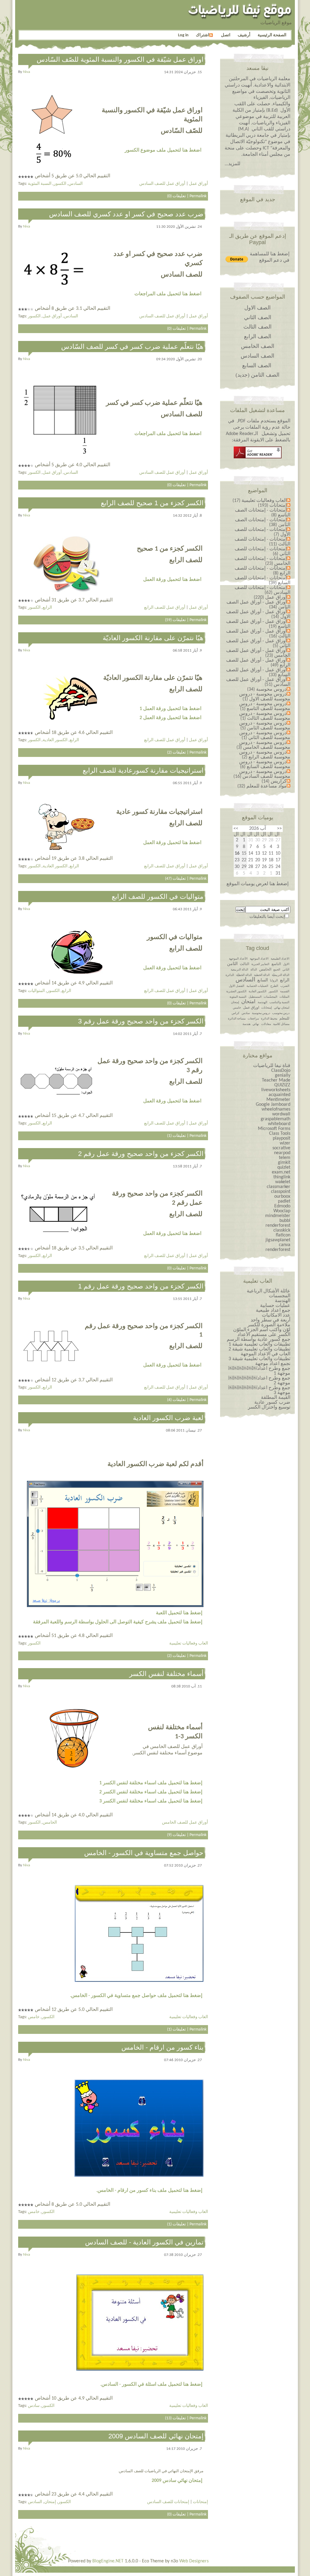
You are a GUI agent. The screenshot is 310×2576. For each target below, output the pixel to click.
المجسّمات (270, 997)
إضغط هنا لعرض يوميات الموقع (257, 884)
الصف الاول (257, 308)
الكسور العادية (55, 740)
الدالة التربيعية (239, 970)
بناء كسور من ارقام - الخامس (162, 2047)
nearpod (282, 1153)
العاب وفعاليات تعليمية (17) (260, 501)
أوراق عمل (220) (270, 597)
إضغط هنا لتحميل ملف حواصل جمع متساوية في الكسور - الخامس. (136, 1996)
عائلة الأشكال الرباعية (269, 1291)
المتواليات (36, 991)
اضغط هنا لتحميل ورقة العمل (172, 580)
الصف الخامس (258, 346)
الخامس (50, 1823)
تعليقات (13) (175, 2418)
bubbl (285, 1221)
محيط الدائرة (269, 1019)
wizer (285, 1143)
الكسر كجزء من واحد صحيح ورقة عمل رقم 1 (141, 1286)
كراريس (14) (274, 781)
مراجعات (253, 1019)
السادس (76, 184)
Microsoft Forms (274, 1129)
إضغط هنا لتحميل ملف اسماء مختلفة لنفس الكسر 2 (151, 1792)
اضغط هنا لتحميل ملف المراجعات (168, 294)
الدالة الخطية (262, 975)
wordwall (281, 1114)
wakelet (283, 1182)
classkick (282, 1230)
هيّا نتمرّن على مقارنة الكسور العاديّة (153, 638)
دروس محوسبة (261, 1013)
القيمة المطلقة (276, 1398)
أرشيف (244, 35)
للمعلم (284, 1019)
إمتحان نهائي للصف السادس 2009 (156, 2436)
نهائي (256, 1024)
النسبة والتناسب (279, 1002)
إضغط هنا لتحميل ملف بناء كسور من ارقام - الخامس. (149, 2191)
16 (237, 853)
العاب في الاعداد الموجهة (265, 1354)
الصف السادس (257, 356)
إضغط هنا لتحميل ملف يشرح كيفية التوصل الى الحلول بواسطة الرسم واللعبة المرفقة (118, 1622)
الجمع (277, 970)
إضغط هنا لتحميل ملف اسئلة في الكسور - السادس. (151, 2385)
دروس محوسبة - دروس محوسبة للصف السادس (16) (262, 774)
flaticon (283, 1235)
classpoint (281, 1192)
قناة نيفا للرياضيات (272, 1066)
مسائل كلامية (281, 1024)
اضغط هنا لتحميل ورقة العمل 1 (170, 709)
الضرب (285, 986)
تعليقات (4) (176, 1400)
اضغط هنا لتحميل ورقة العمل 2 (170, 718)
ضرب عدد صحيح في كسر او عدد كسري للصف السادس (126, 214)
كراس (236, 1013)
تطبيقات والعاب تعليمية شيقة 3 (259, 1359)
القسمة (285, 992)
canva (285, 1245)
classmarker (279, 1187)
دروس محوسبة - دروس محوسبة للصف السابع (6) (265, 764)
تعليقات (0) (176, 196)
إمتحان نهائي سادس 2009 (177, 2481)
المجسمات (280, 1296)
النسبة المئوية (40, 184)
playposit (282, 1138)
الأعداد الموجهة (238, 959)
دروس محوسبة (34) (267, 689)
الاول (286, 964)
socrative (281, 1148)
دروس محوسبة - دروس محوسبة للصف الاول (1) (265, 697)
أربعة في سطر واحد (270, 1320)
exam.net (281, 1172)
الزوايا (274, 981)
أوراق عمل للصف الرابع (165, 608)
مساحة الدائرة (237, 1019)
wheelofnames (276, 1109)
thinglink (282, 1177)
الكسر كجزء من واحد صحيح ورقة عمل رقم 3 (141, 1021)
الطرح (274, 986)
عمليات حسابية (275, 1306)
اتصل (226, 35)
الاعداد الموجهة (259, 959)
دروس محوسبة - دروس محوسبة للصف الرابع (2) (265, 755)
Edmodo (282, 1206)
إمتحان (50, 2502)
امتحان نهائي (282, 1008)
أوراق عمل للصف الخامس (185, 1823)
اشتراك (203, 35)
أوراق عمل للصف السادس (162, 184)
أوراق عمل (198, 184)
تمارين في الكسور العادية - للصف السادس (144, 2242)
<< (279, 829)
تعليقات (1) (176, 1136)
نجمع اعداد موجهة (273, 1364)
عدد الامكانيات (276, 1315)
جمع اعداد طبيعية (273, 1311)
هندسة (246, 1024)
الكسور (60, 184)
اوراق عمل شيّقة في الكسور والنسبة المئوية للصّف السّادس (120, 59)
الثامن (232, 964)
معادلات (266, 1024)
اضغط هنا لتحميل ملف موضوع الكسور (163, 150)
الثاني (286, 970)
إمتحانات (200, 2502)
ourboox (282, 1196)
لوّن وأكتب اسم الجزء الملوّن (262, 1330)
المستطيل (255, 997)
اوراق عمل (251, 1008)
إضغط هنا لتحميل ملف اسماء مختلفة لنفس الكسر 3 (151, 1801)
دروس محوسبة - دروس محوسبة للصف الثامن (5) (265, 726)
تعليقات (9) (176, 1835)
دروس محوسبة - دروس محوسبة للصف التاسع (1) (265, 706)
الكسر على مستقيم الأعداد (264, 1335)
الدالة (254, 970)
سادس (34, 2406)
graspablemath (275, 1119)
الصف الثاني (258, 317)
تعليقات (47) (175, 879)
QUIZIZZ (282, 1085)
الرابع (47, 608)
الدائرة (230, 975)
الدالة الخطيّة (244, 975)
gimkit (284, 1163)
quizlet (284, 1167)
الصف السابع (257, 365)
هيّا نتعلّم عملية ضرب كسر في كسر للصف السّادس (132, 347)
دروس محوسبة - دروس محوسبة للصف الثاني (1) (265, 735)
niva (26, 72)
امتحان (248, 1002)
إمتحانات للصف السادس (168, 2502)
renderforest (278, 1226)
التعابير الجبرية (260, 964)
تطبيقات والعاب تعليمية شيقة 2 (259, 1349)
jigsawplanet (278, 1240)
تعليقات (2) (176, 753)
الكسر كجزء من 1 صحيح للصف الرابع (152, 503)
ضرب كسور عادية (272, 1403)
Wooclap (282, 1211)
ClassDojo (281, 1071)
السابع (263, 980)
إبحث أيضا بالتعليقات (267, 917)
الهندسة (262, 1002)
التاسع (276, 964)
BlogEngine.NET (108, 2561)
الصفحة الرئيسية (272, 35)
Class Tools (280, 1134)
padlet (284, 1201)
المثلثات (284, 997)
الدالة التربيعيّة (281, 975)
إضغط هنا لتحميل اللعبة (179, 1613)
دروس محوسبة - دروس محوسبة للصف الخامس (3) (263, 745)
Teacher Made (276, 1080)
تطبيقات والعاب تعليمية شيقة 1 (259, 1344)
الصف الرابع (258, 336)
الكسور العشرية (236, 992)
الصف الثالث (257, 327)
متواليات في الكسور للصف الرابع (158, 897)
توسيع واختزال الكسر (269, 1407)
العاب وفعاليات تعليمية (189, 1643)
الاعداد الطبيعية (280, 959)
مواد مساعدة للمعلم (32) (262, 786)
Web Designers (194, 2561)
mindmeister (278, 1216)
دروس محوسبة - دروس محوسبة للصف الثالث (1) (265, 716)
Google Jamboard (273, 1105)
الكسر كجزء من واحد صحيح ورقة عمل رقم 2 (141, 1154)
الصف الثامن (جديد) (257, 375)
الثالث (244, 964)
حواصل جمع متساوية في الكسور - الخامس (144, 1853)
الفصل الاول (237, 986)
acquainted (279, 1095)
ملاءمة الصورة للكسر (269, 1325)
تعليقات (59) (175, 620)
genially (283, 1075)
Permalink (198, 196)
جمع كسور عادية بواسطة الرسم (259, 1340)
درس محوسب (281, 1013)
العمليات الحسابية (257, 986)
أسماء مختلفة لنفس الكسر (166, 1674)
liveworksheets (276, 1090)
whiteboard (279, 1124)
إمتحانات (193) (272, 506)
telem (285, 1158)
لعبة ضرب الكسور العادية (168, 1418)
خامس (34, 2017)
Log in (183, 35)
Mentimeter (278, 1100)
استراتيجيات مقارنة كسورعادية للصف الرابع (143, 770)
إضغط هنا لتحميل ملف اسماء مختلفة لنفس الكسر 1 (151, 1783)
